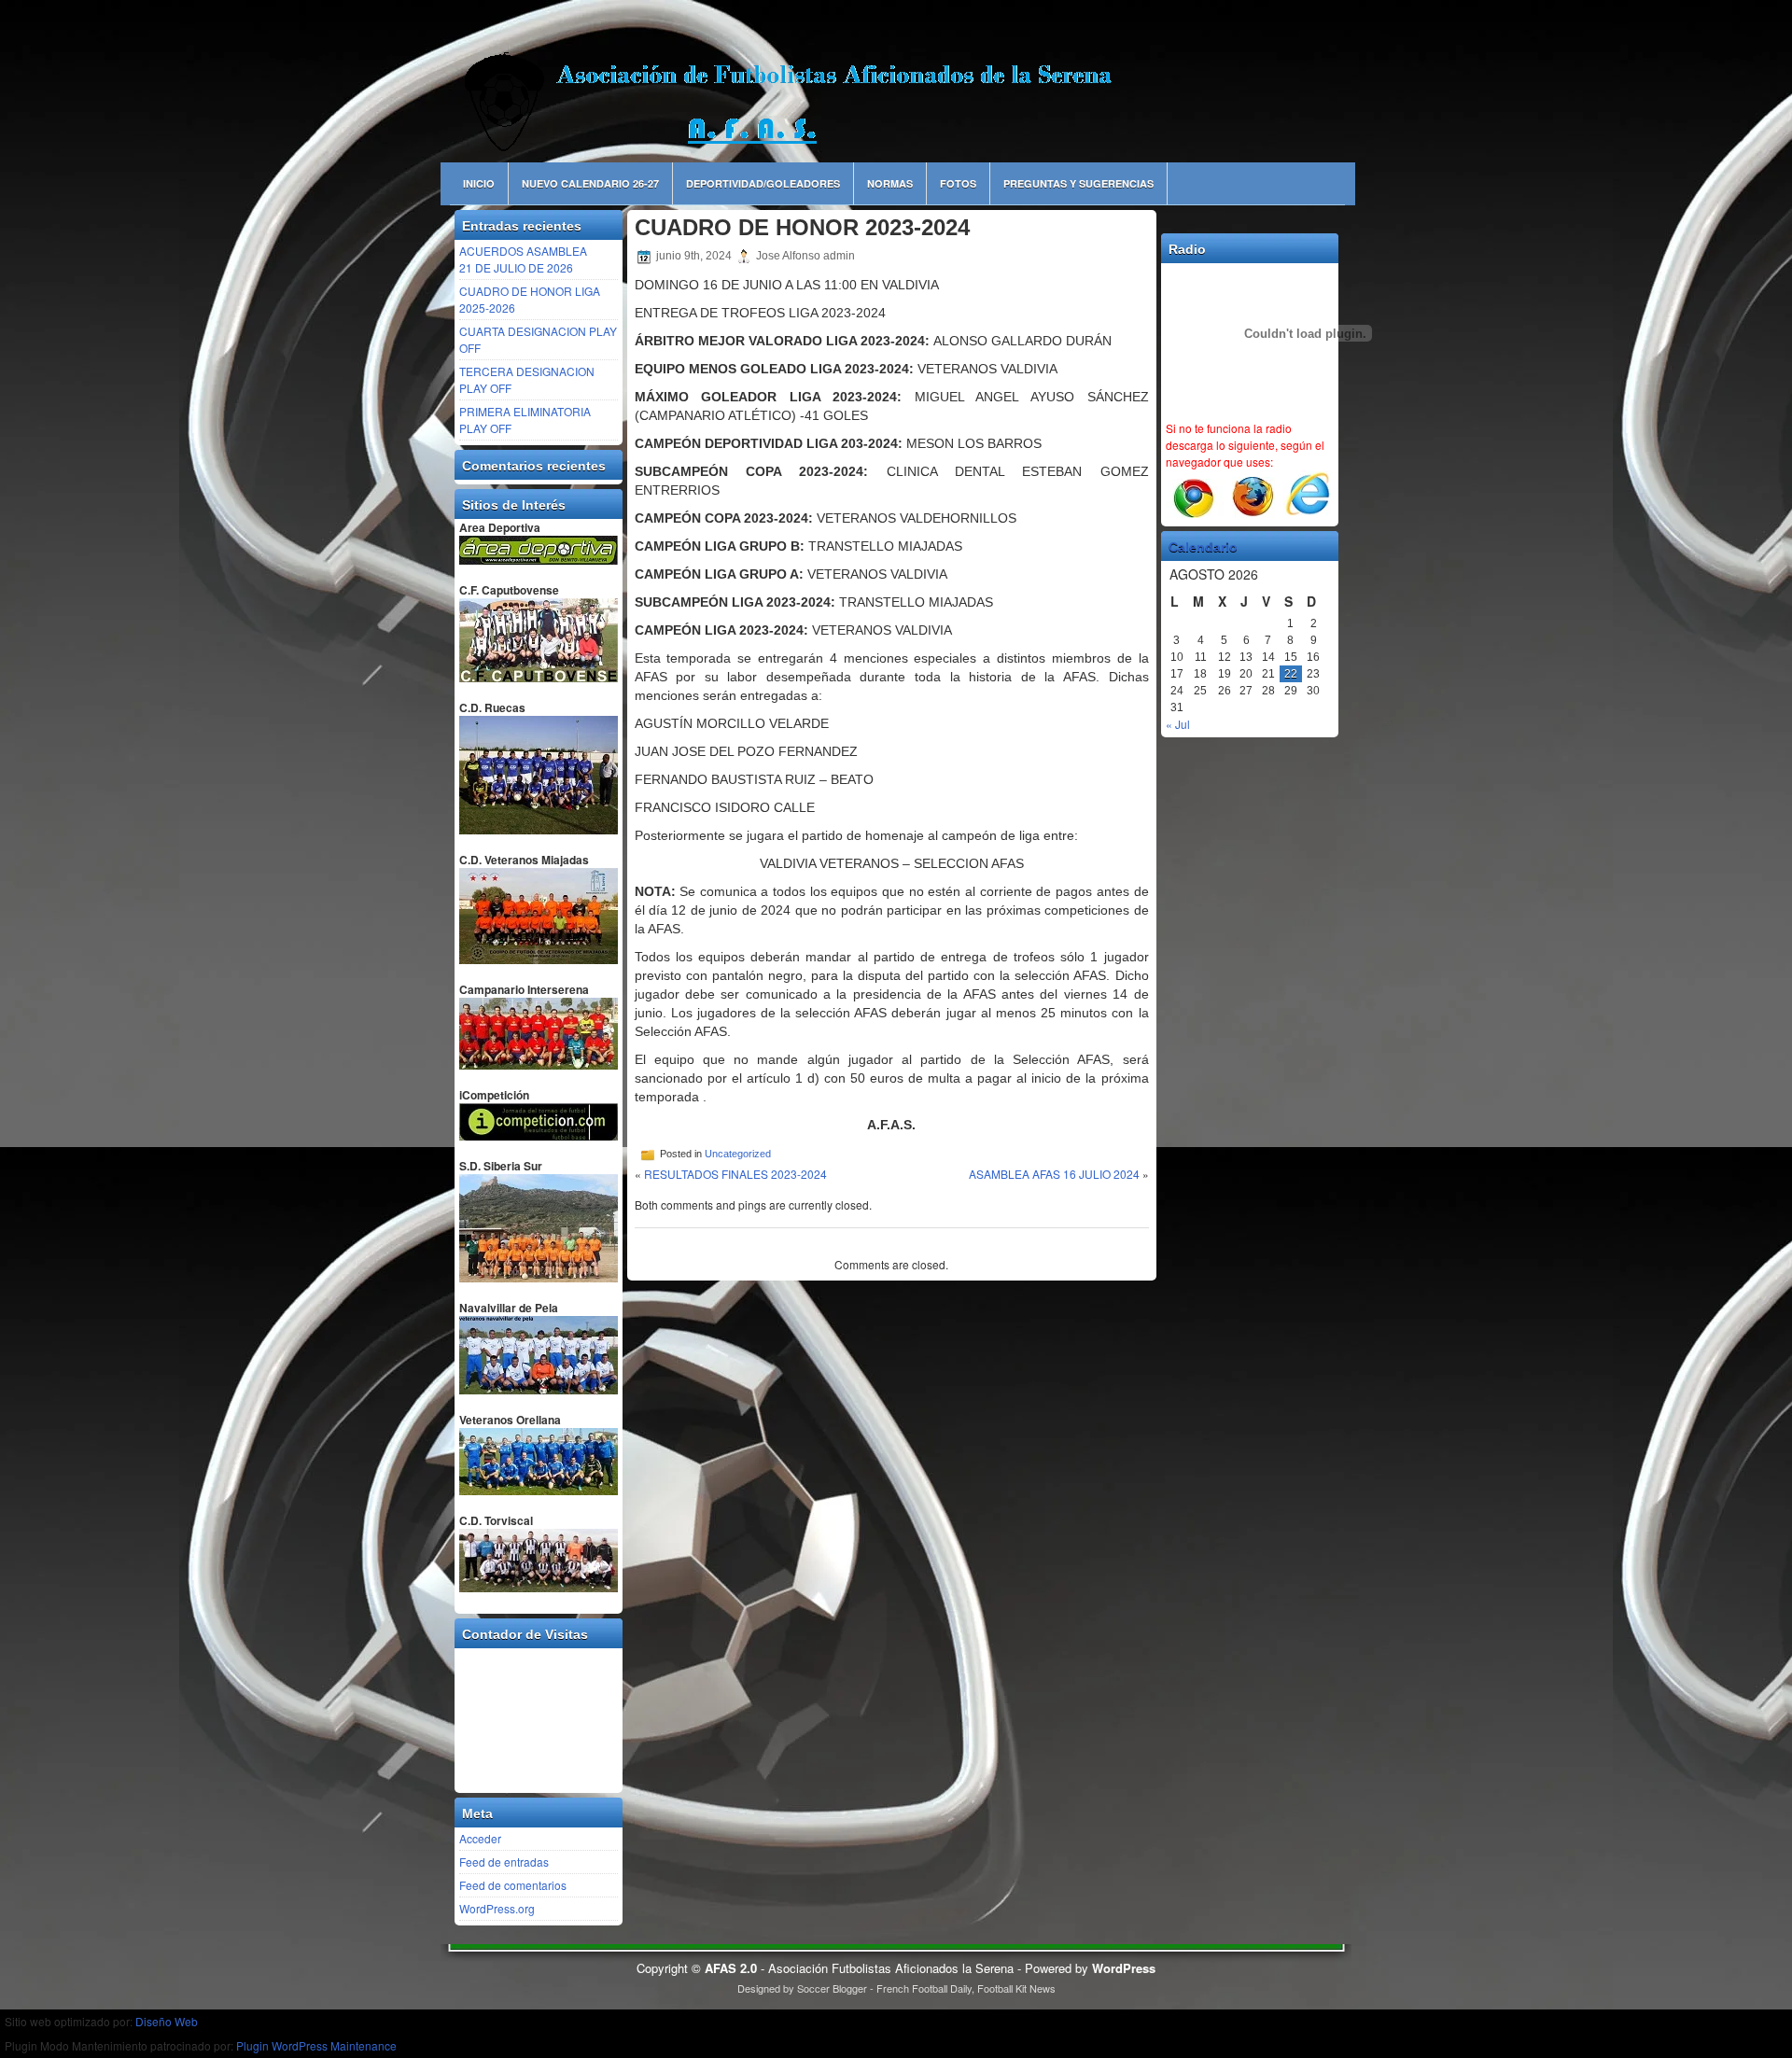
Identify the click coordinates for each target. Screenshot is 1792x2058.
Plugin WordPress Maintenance (316, 2045)
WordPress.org (497, 1908)
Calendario (1203, 547)
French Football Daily (924, 1988)
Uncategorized (738, 1154)
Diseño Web (167, 2021)
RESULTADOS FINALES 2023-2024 (735, 1174)
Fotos (958, 183)
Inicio (479, 183)
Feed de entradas (504, 1862)
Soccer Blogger (832, 1988)
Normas (890, 183)
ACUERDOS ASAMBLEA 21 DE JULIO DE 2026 (523, 259)
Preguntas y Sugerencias (1078, 183)
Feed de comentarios (513, 1885)
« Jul (1178, 724)
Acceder (480, 1838)
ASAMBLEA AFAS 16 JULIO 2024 (1054, 1174)
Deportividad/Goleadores (763, 183)
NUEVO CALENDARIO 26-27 (590, 183)
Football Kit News (1016, 1988)
